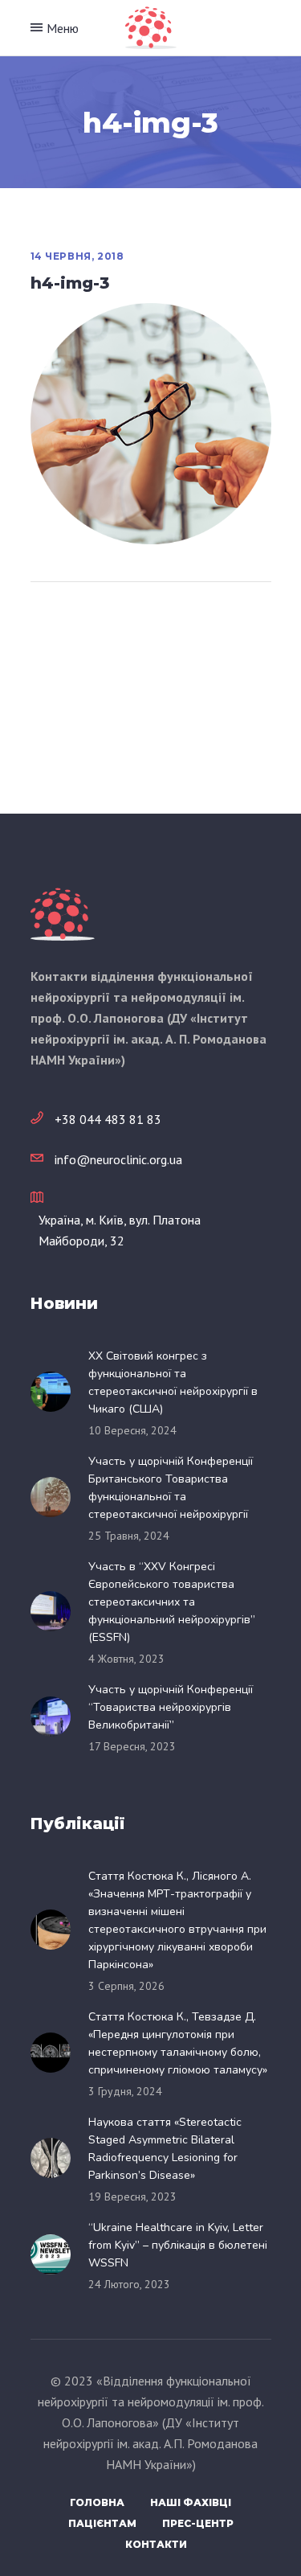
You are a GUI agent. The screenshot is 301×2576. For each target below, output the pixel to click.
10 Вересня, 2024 (132, 1430)
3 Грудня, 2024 (125, 2091)
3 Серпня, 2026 (126, 1986)
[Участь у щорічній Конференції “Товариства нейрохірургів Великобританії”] (55, 1717)
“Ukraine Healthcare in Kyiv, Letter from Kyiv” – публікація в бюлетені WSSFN (178, 2245)
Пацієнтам (102, 2523)
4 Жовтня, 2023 (126, 1659)
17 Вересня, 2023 (132, 1746)
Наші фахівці (191, 2502)
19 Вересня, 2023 (132, 2197)
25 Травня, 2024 (129, 1536)
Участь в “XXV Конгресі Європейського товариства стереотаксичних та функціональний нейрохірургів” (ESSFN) (172, 1602)
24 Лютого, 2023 (129, 2284)
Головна (97, 2502)
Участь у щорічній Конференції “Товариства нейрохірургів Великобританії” (171, 1707)
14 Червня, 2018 (77, 256)
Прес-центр (198, 2523)
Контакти (156, 2544)
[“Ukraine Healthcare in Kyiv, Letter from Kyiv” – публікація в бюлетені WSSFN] (55, 2254)
